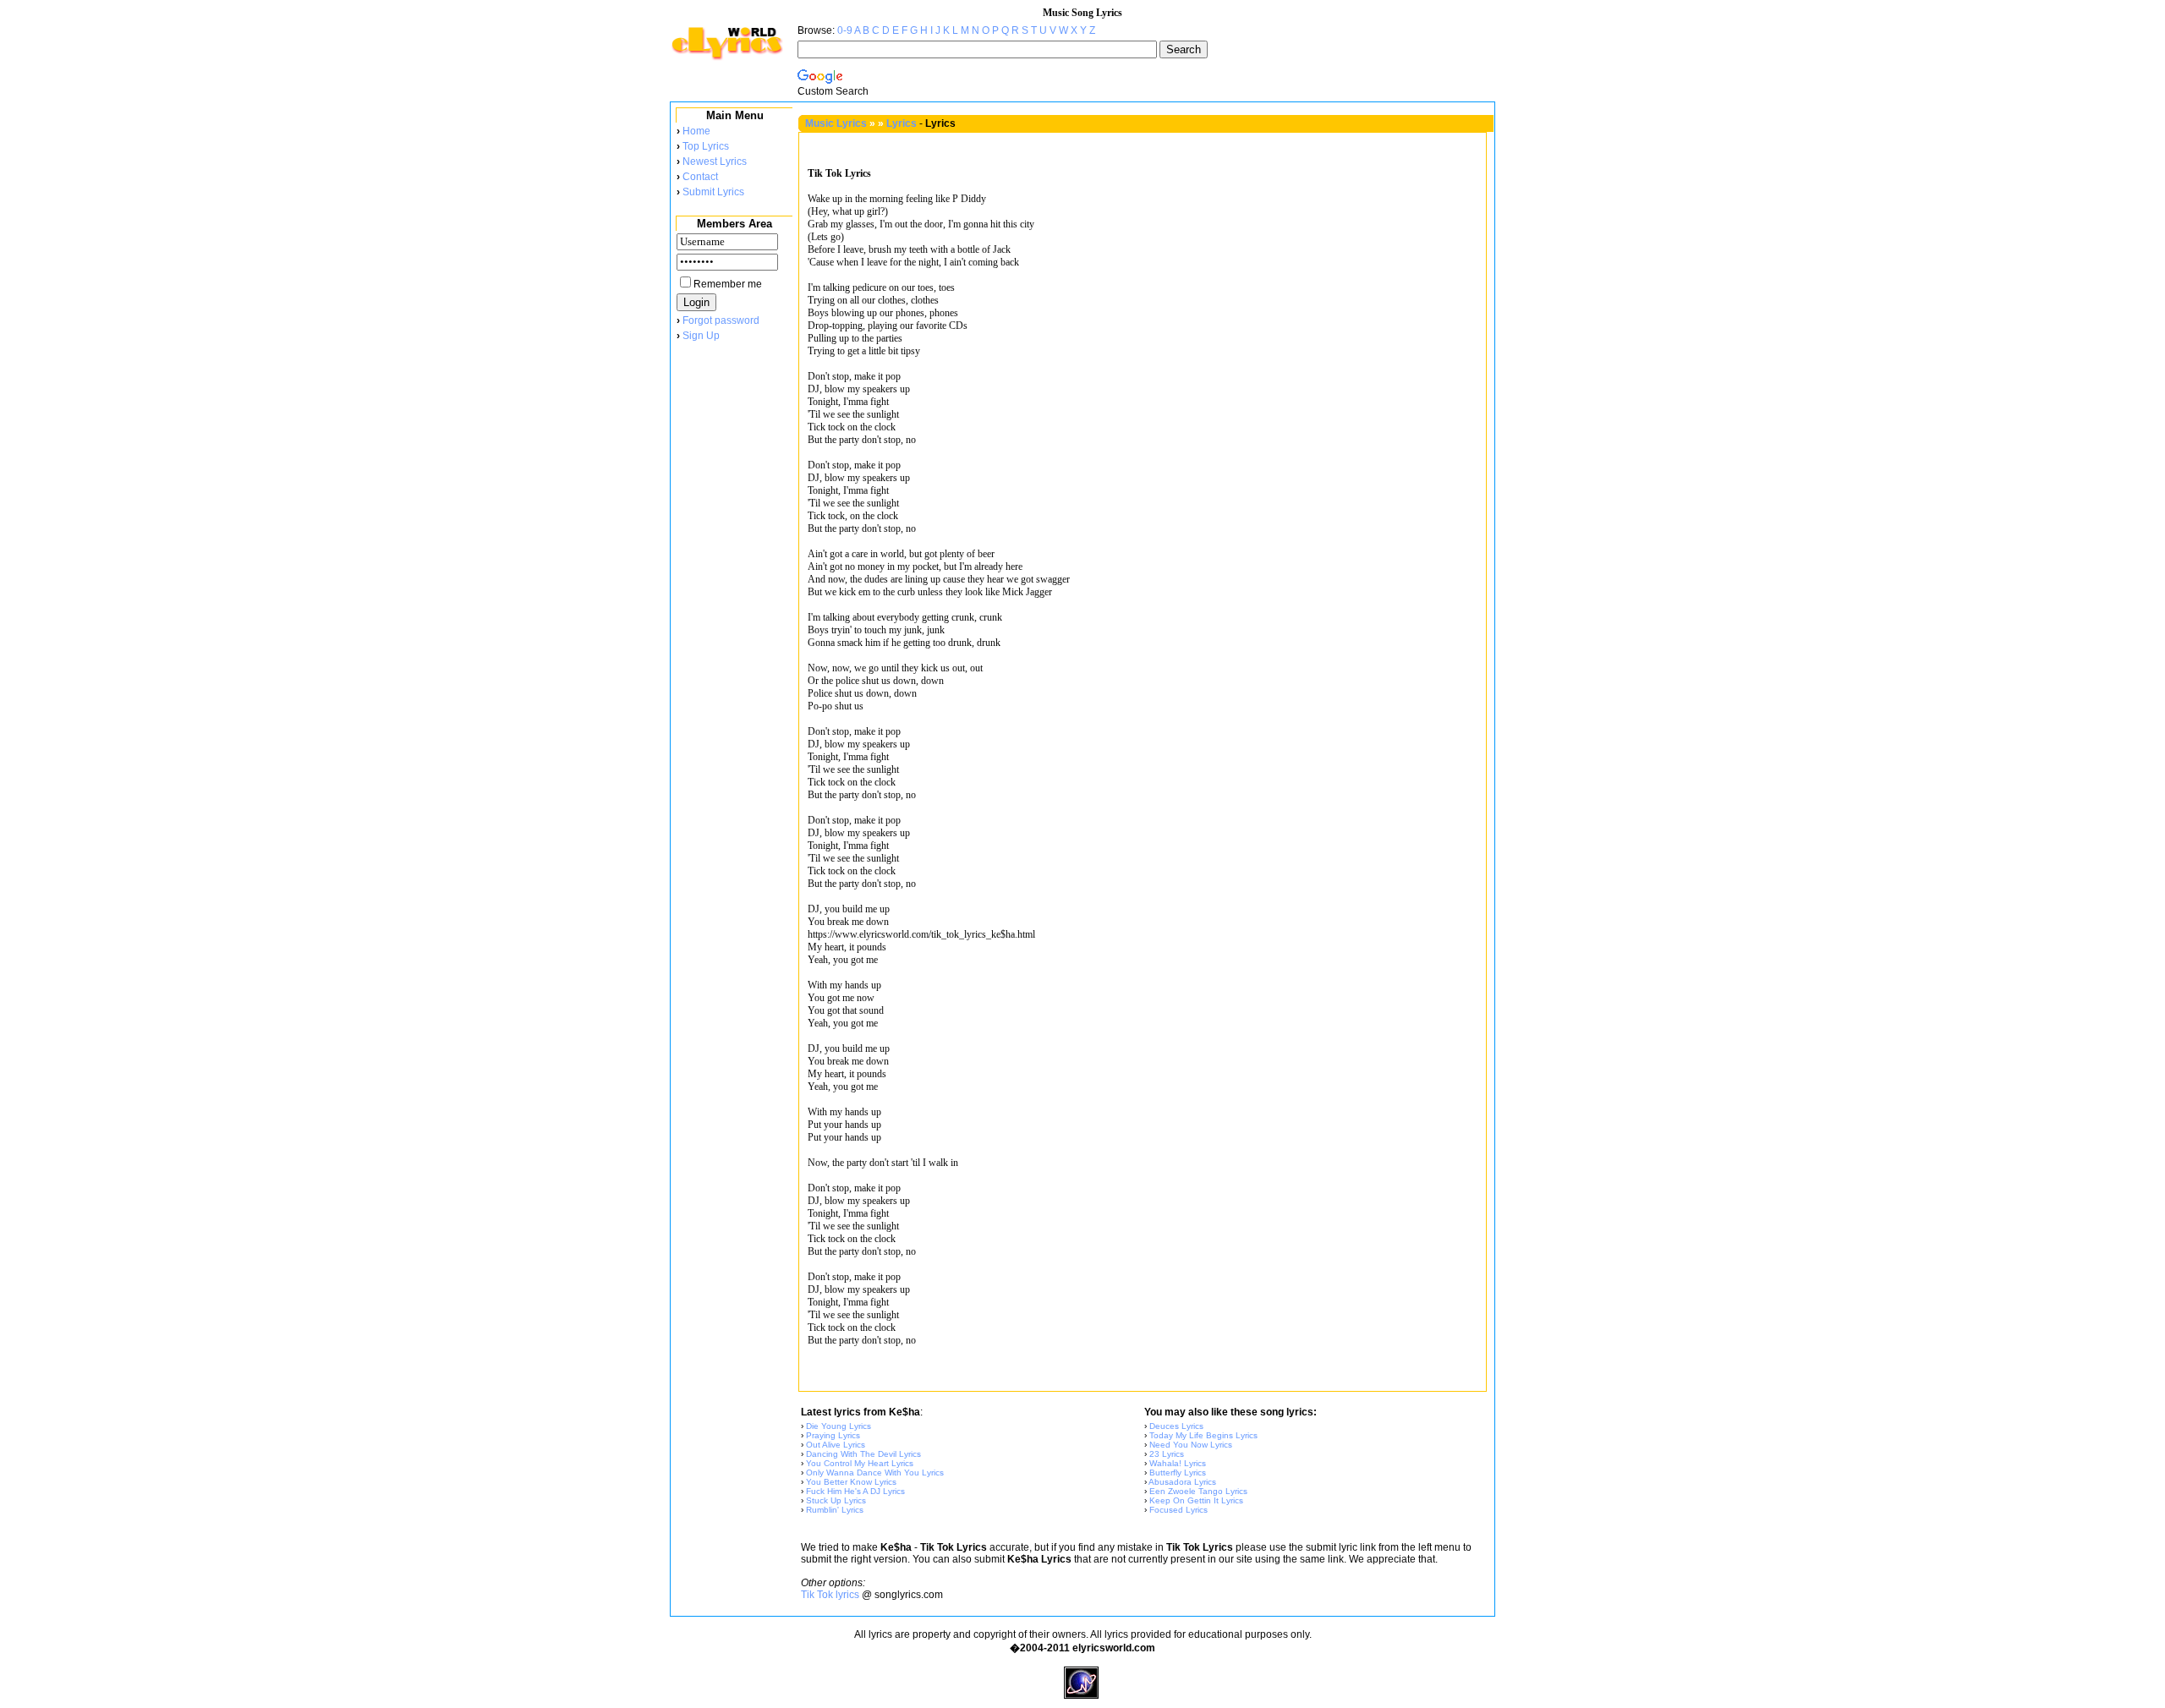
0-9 (845, 30)
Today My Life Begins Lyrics (1203, 1435)
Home (696, 131)
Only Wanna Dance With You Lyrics (875, 1473)
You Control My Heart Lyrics (860, 1463)
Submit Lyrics (713, 192)
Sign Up (701, 336)
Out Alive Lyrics (836, 1445)
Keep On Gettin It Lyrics (1196, 1500)
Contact (700, 177)
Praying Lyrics (833, 1435)
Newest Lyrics (715, 161)
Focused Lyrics (1178, 1510)
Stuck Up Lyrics (836, 1500)
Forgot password (721, 320)
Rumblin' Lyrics (835, 1510)
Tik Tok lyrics (830, 1595)
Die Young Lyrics (839, 1426)
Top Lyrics (706, 146)
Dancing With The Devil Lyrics (863, 1454)
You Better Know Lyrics (851, 1482)
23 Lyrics (1167, 1454)
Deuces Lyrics (1176, 1426)
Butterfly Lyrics (1178, 1473)
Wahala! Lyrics (1178, 1463)
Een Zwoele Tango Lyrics (1198, 1491)
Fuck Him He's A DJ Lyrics (855, 1491)
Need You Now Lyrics (1191, 1445)
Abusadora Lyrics (1182, 1482)
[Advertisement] (734, 625)
